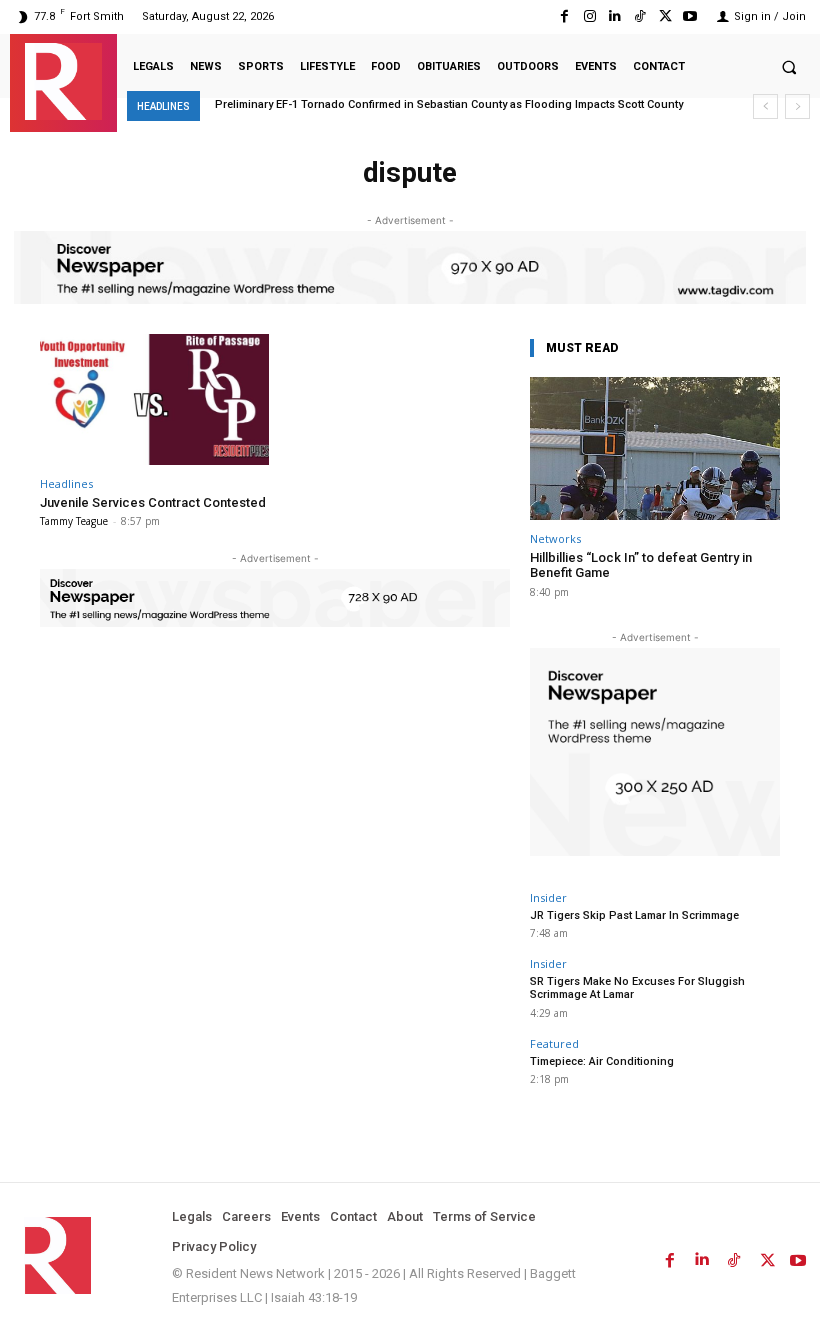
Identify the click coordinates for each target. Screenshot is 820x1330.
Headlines (66, 483)
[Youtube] (690, 16)
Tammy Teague (74, 521)
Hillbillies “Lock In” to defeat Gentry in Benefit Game (641, 565)
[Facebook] (564, 16)
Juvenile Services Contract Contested (153, 502)
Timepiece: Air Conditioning (602, 1061)
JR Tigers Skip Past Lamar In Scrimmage (634, 915)
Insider (548, 897)
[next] (797, 106)
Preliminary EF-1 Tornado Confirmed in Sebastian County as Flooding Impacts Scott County (449, 104)
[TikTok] (639, 16)
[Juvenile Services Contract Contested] (154, 399)
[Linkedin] (614, 16)
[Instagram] (589, 16)
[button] (789, 67)
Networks (555, 538)
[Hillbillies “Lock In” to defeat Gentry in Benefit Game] (655, 448)
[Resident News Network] (63, 81)
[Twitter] (665, 16)
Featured (554, 1043)
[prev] (765, 106)
